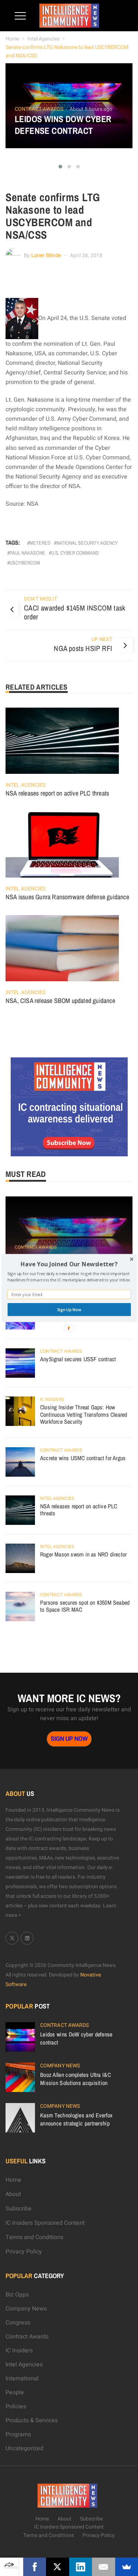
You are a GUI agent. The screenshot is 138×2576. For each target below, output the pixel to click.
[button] (69, 1264)
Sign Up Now (69, 1310)
